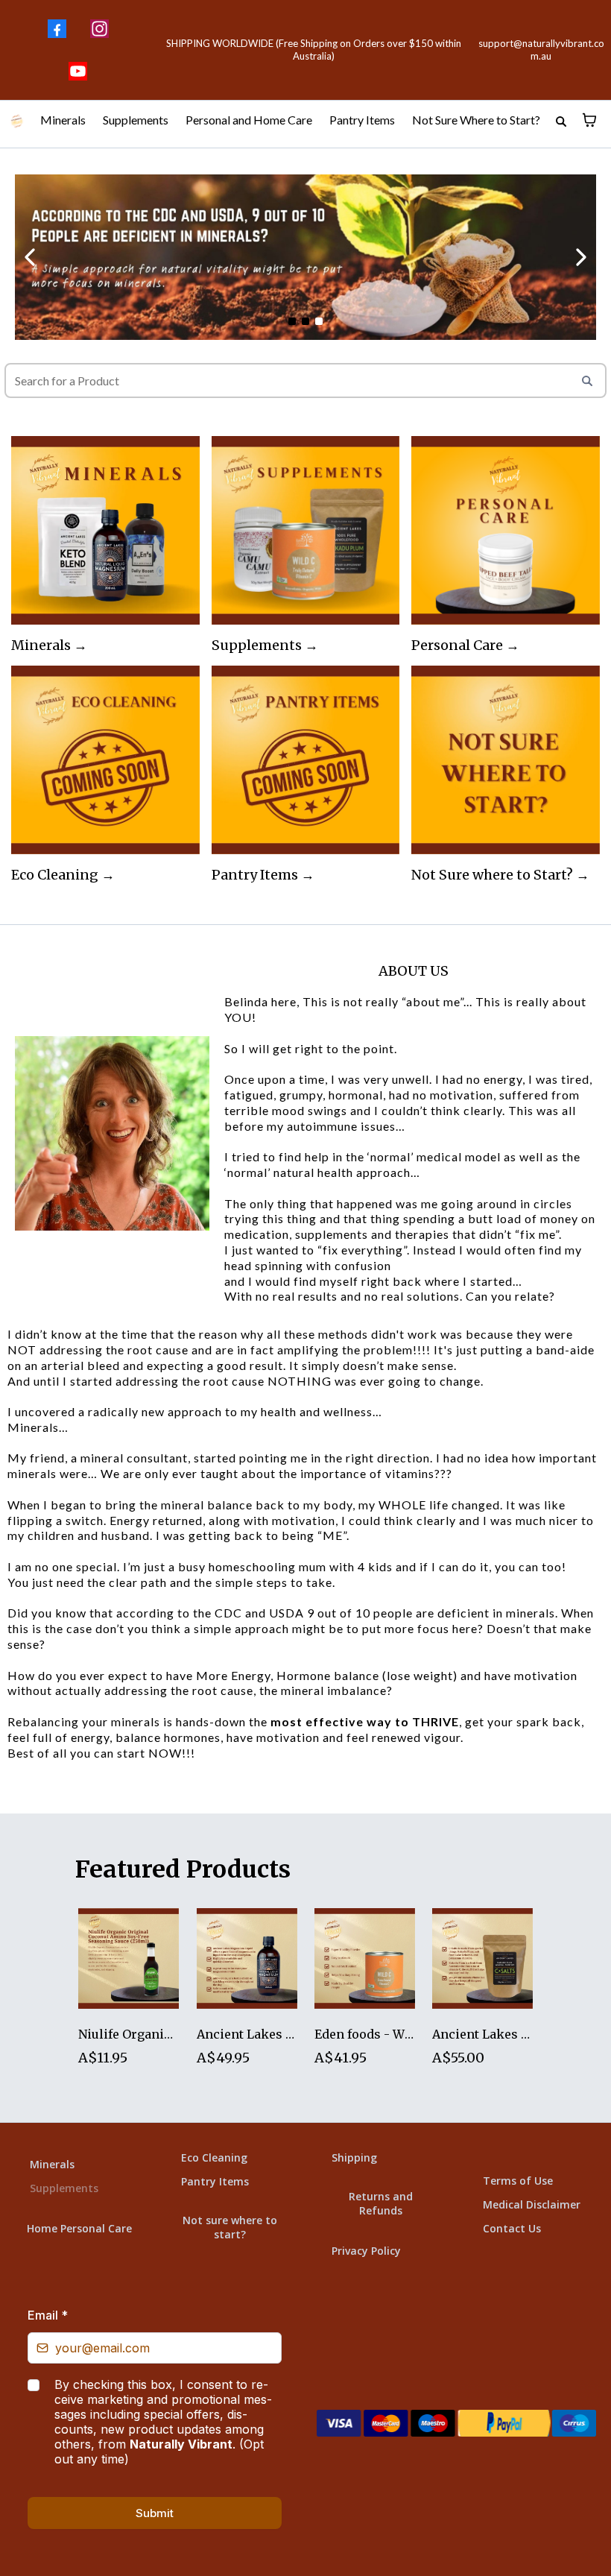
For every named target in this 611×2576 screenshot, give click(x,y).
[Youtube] (78, 71)
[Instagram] (99, 29)
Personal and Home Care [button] (250, 120)
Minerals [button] (64, 120)
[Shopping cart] (589, 120)
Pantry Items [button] (363, 120)
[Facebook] (57, 29)
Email (48, 2315)
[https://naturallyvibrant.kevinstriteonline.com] (17, 120)
